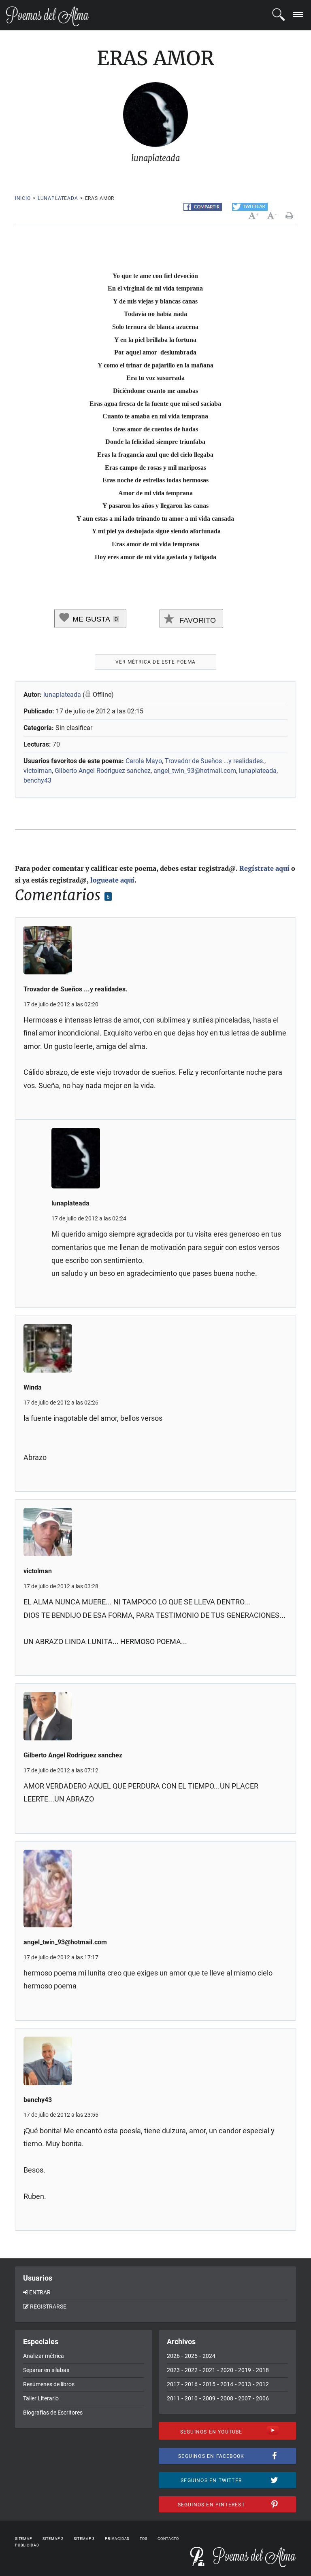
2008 (227, 2398)
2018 (262, 2370)
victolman (38, 771)
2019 (245, 2370)
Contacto (168, 2539)
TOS (144, 2539)
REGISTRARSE (48, 2307)
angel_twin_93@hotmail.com (195, 771)
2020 (227, 2370)
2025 (191, 2356)
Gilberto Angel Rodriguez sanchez (103, 771)
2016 (191, 2384)
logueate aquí (112, 880)
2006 (262, 2398)
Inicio (23, 198)
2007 (245, 2398)
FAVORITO (197, 620)
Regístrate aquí (264, 868)
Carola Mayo (144, 761)
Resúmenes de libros (49, 2384)
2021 (209, 2370)
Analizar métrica (44, 2356)
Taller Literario (41, 2398)
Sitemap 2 (53, 2539)
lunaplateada (58, 198)
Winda (33, 1387)
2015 (209, 2384)
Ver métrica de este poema (155, 662)
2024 (209, 2356)
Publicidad (27, 2545)
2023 (173, 2370)
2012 (262, 2384)
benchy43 (37, 780)
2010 (191, 2398)
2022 (191, 2370)
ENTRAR (40, 2292)
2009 (209, 2398)
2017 (173, 2384)
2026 (173, 2356)
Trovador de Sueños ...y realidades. (215, 761)
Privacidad (117, 2539)
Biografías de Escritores (53, 2413)
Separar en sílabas (46, 2370)
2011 (173, 2398)
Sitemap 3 (84, 2539)
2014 (227, 2384)
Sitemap (24, 2539)
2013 (245, 2384)
